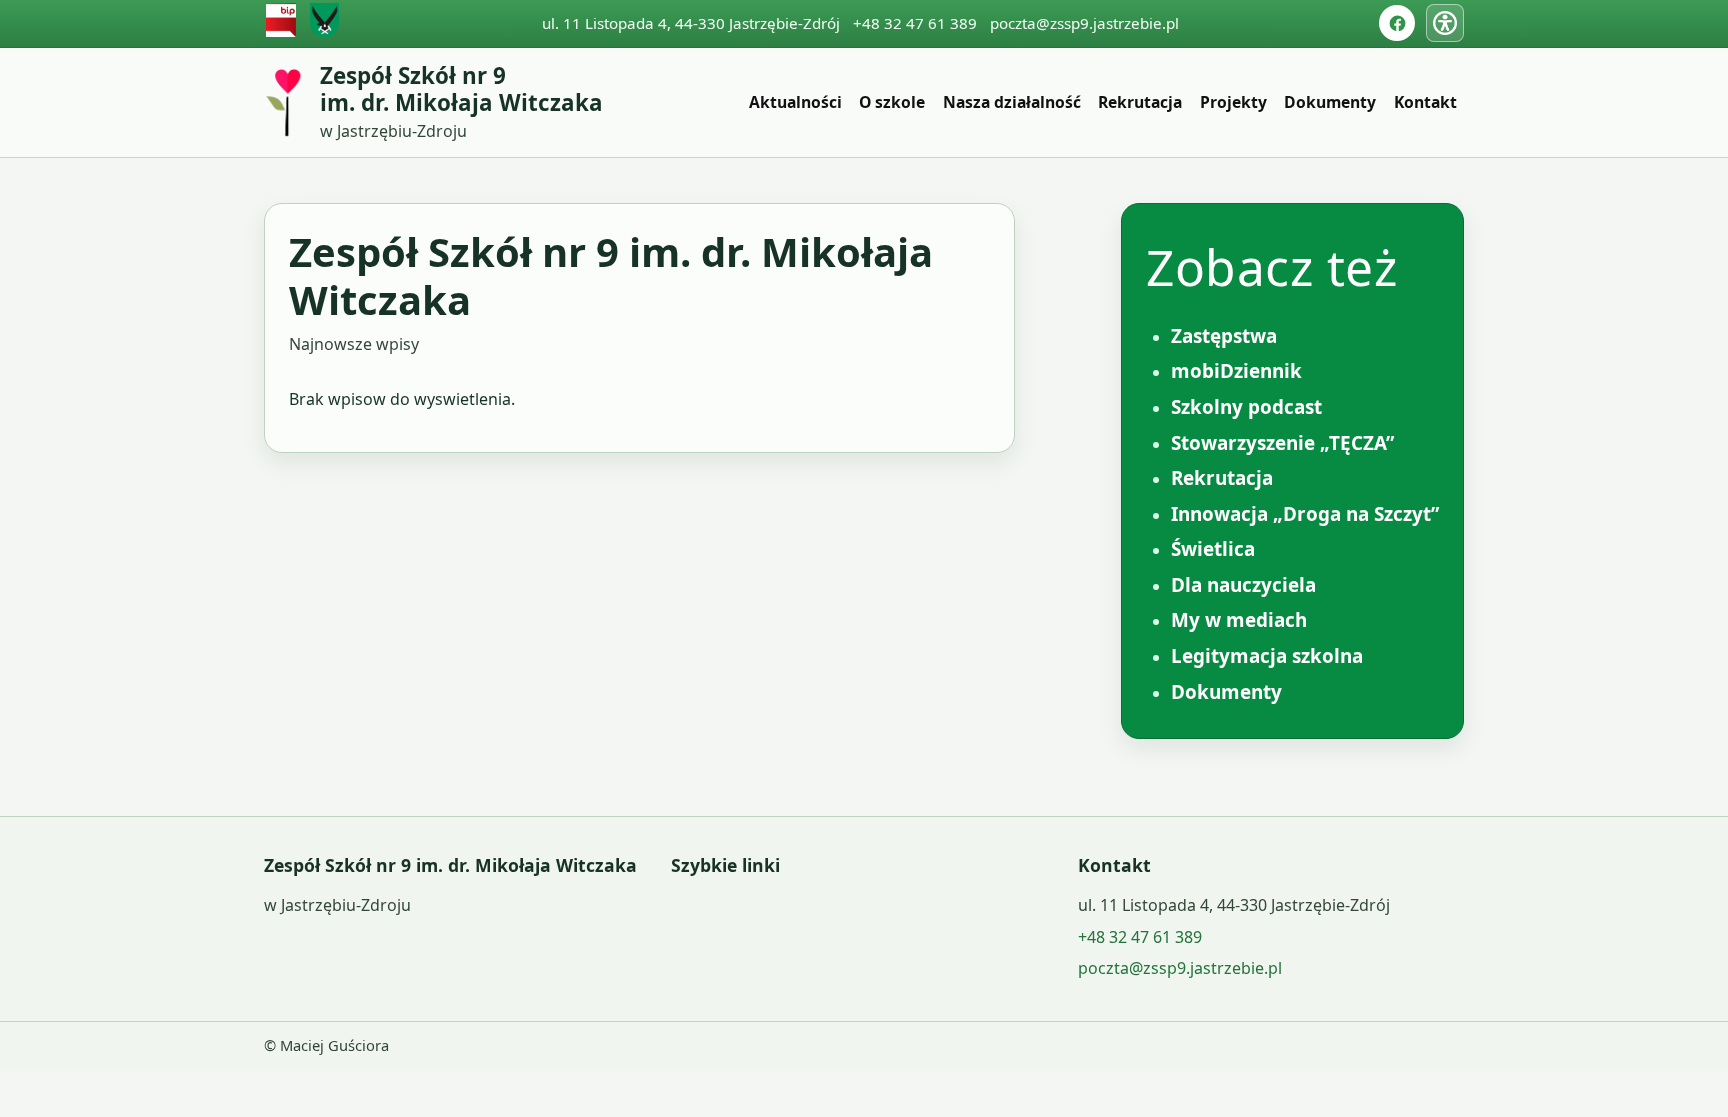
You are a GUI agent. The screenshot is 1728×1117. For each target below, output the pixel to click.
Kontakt (1425, 102)
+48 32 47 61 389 (915, 23)
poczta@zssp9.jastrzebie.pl (1084, 23)
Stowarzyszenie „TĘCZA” (1282, 443)
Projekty (1233, 102)
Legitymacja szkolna (1267, 656)
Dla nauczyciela (1243, 585)
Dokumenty (1330, 102)
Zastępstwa (1224, 336)
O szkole (892, 102)
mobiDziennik (1236, 371)
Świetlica (1213, 549)
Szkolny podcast (1246, 407)
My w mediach (1239, 620)
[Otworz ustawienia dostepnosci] (1445, 23)
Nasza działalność (1012, 102)
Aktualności (795, 102)
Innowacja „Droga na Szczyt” (1305, 514)
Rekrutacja (1140, 102)
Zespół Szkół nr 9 (461, 90)
